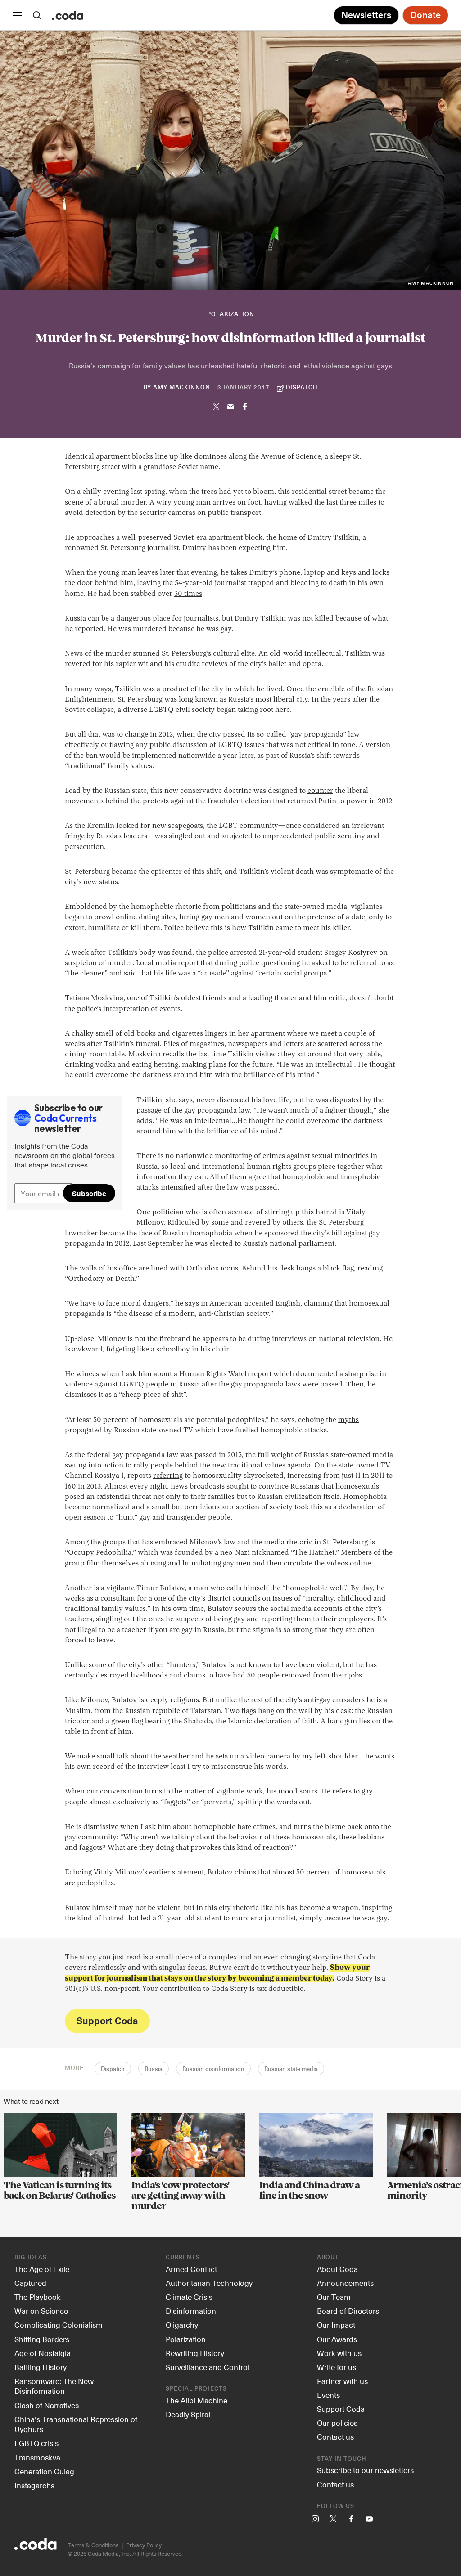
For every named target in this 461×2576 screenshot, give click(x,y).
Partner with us (342, 2381)
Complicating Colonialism (59, 2325)
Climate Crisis (189, 2297)
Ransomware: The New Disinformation (54, 2386)
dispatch (302, 388)
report (261, 1374)
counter (320, 791)
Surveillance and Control (208, 2367)
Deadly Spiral (188, 2414)
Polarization (231, 315)
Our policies (337, 2423)
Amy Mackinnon (182, 388)
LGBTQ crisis (36, 2443)
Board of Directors (348, 2311)
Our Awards (337, 2339)
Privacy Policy (144, 2545)
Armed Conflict (191, 2269)
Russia (154, 2069)
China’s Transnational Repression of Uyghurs (76, 2424)
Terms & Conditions (93, 2545)
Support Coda (107, 2020)
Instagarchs (34, 2485)
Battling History (41, 2367)
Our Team (334, 2297)
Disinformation (191, 2311)
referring (168, 1476)
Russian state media (291, 2069)
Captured (30, 2283)
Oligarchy (182, 2325)
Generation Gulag (44, 2471)
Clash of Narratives (47, 2405)
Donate (425, 15)
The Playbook (38, 2297)
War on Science (41, 2311)
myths (348, 1420)
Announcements (345, 2283)
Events (328, 2395)
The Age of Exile (42, 2269)
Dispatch (113, 2069)
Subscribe (89, 1193)
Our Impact (336, 2325)
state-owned (161, 1431)
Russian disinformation (213, 2069)
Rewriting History (195, 2353)
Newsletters (366, 15)
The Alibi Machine (197, 2400)
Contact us (335, 2437)
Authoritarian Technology (209, 2283)
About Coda (337, 2269)
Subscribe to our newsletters (365, 2470)
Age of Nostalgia (43, 2353)
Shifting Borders (42, 2339)
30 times (188, 594)
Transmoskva (37, 2457)
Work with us (339, 2353)
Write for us (337, 2367)
